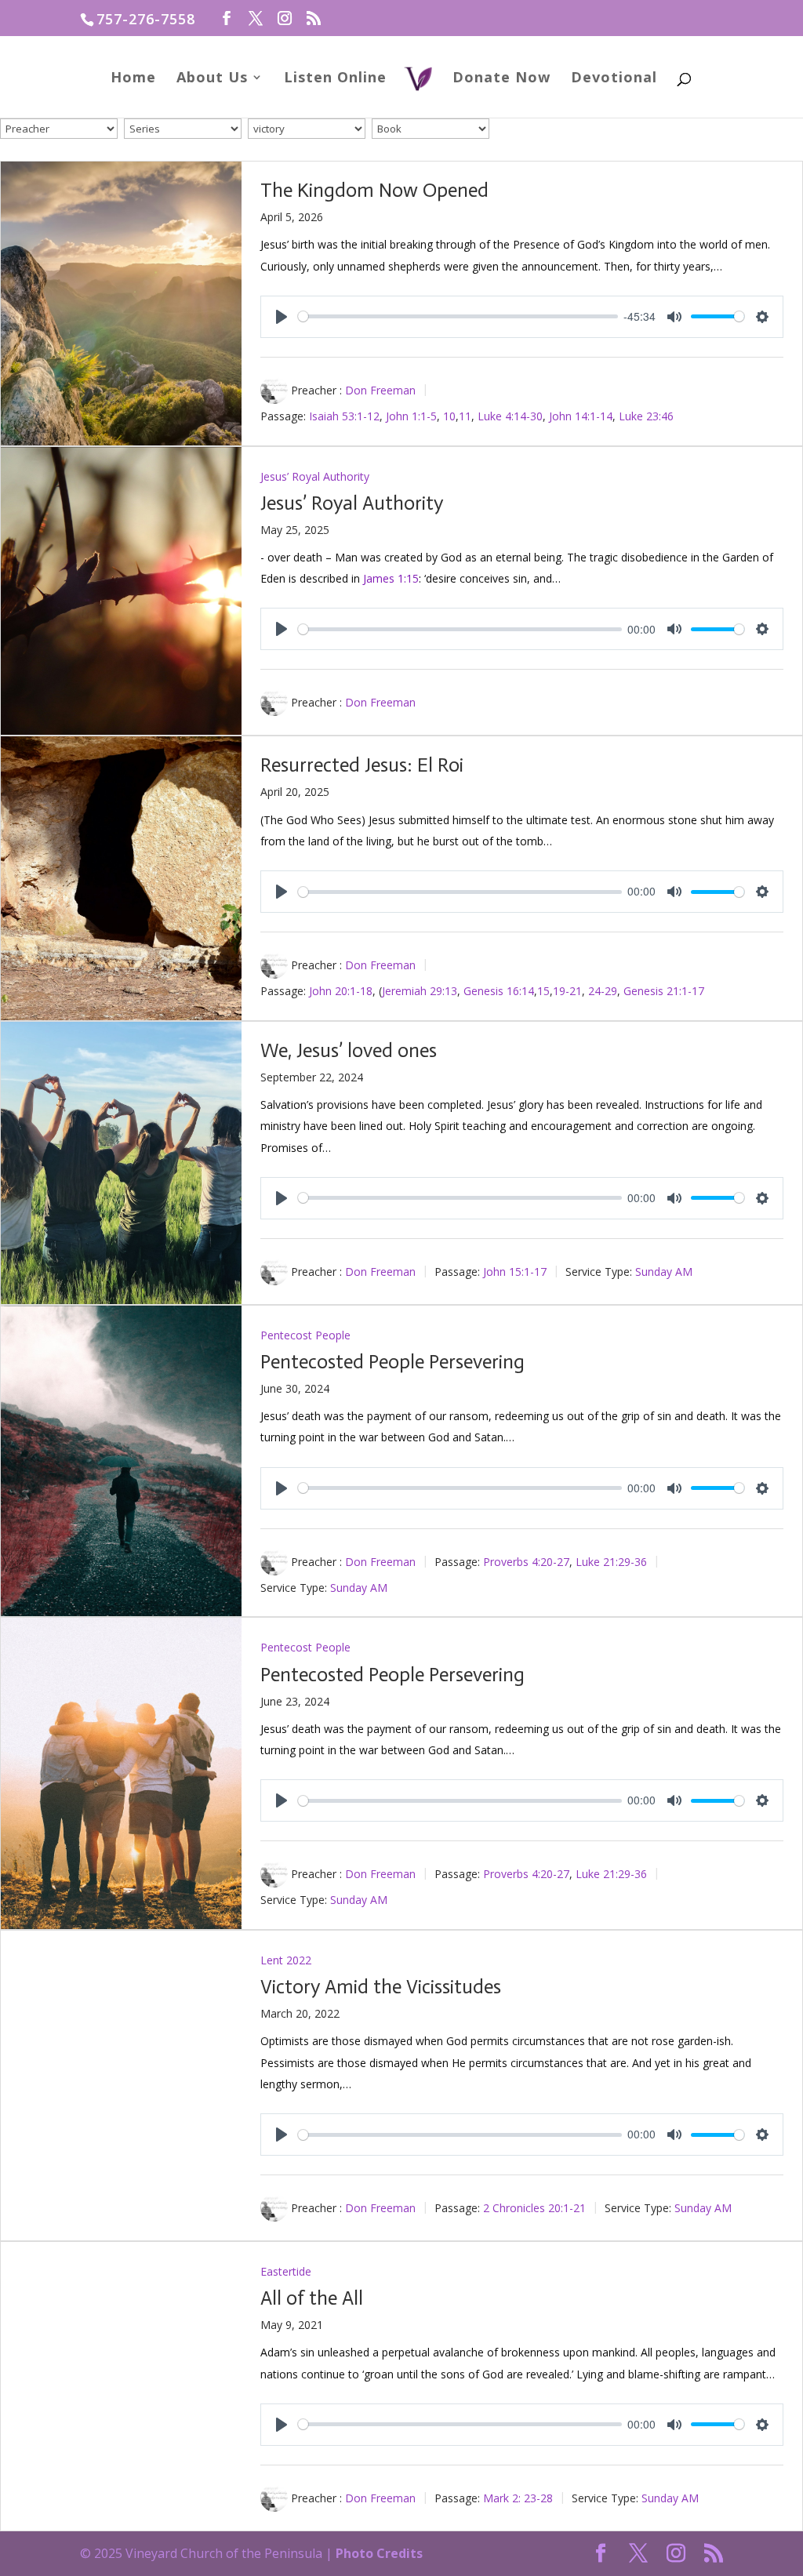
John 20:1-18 (341, 991)
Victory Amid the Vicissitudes (381, 1987)
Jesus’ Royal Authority (315, 476)
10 (449, 415)
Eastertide (286, 2271)
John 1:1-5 (411, 415)
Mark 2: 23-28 (518, 2498)
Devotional (614, 79)
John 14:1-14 (581, 415)
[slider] (458, 316)
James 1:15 (391, 578)
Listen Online (335, 79)
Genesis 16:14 (499, 991)
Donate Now (501, 79)
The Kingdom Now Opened (374, 190)
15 (543, 991)
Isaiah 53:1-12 (344, 415)
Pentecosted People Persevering (392, 1362)
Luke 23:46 (646, 415)
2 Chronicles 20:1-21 (534, 2208)
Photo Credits (379, 2553)
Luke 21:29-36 (611, 1561)
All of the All (312, 2298)
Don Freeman (380, 390)
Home (133, 79)
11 (465, 415)
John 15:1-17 (515, 1272)
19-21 (567, 991)
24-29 (603, 991)
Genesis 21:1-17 (664, 991)
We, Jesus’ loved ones (349, 1050)
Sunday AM (664, 1272)
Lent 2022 (286, 1960)
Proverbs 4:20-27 (526, 1561)
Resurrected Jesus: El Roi (362, 765)
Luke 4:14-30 (510, 415)
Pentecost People (305, 1335)
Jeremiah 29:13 (420, 991)
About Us (212, 79)
